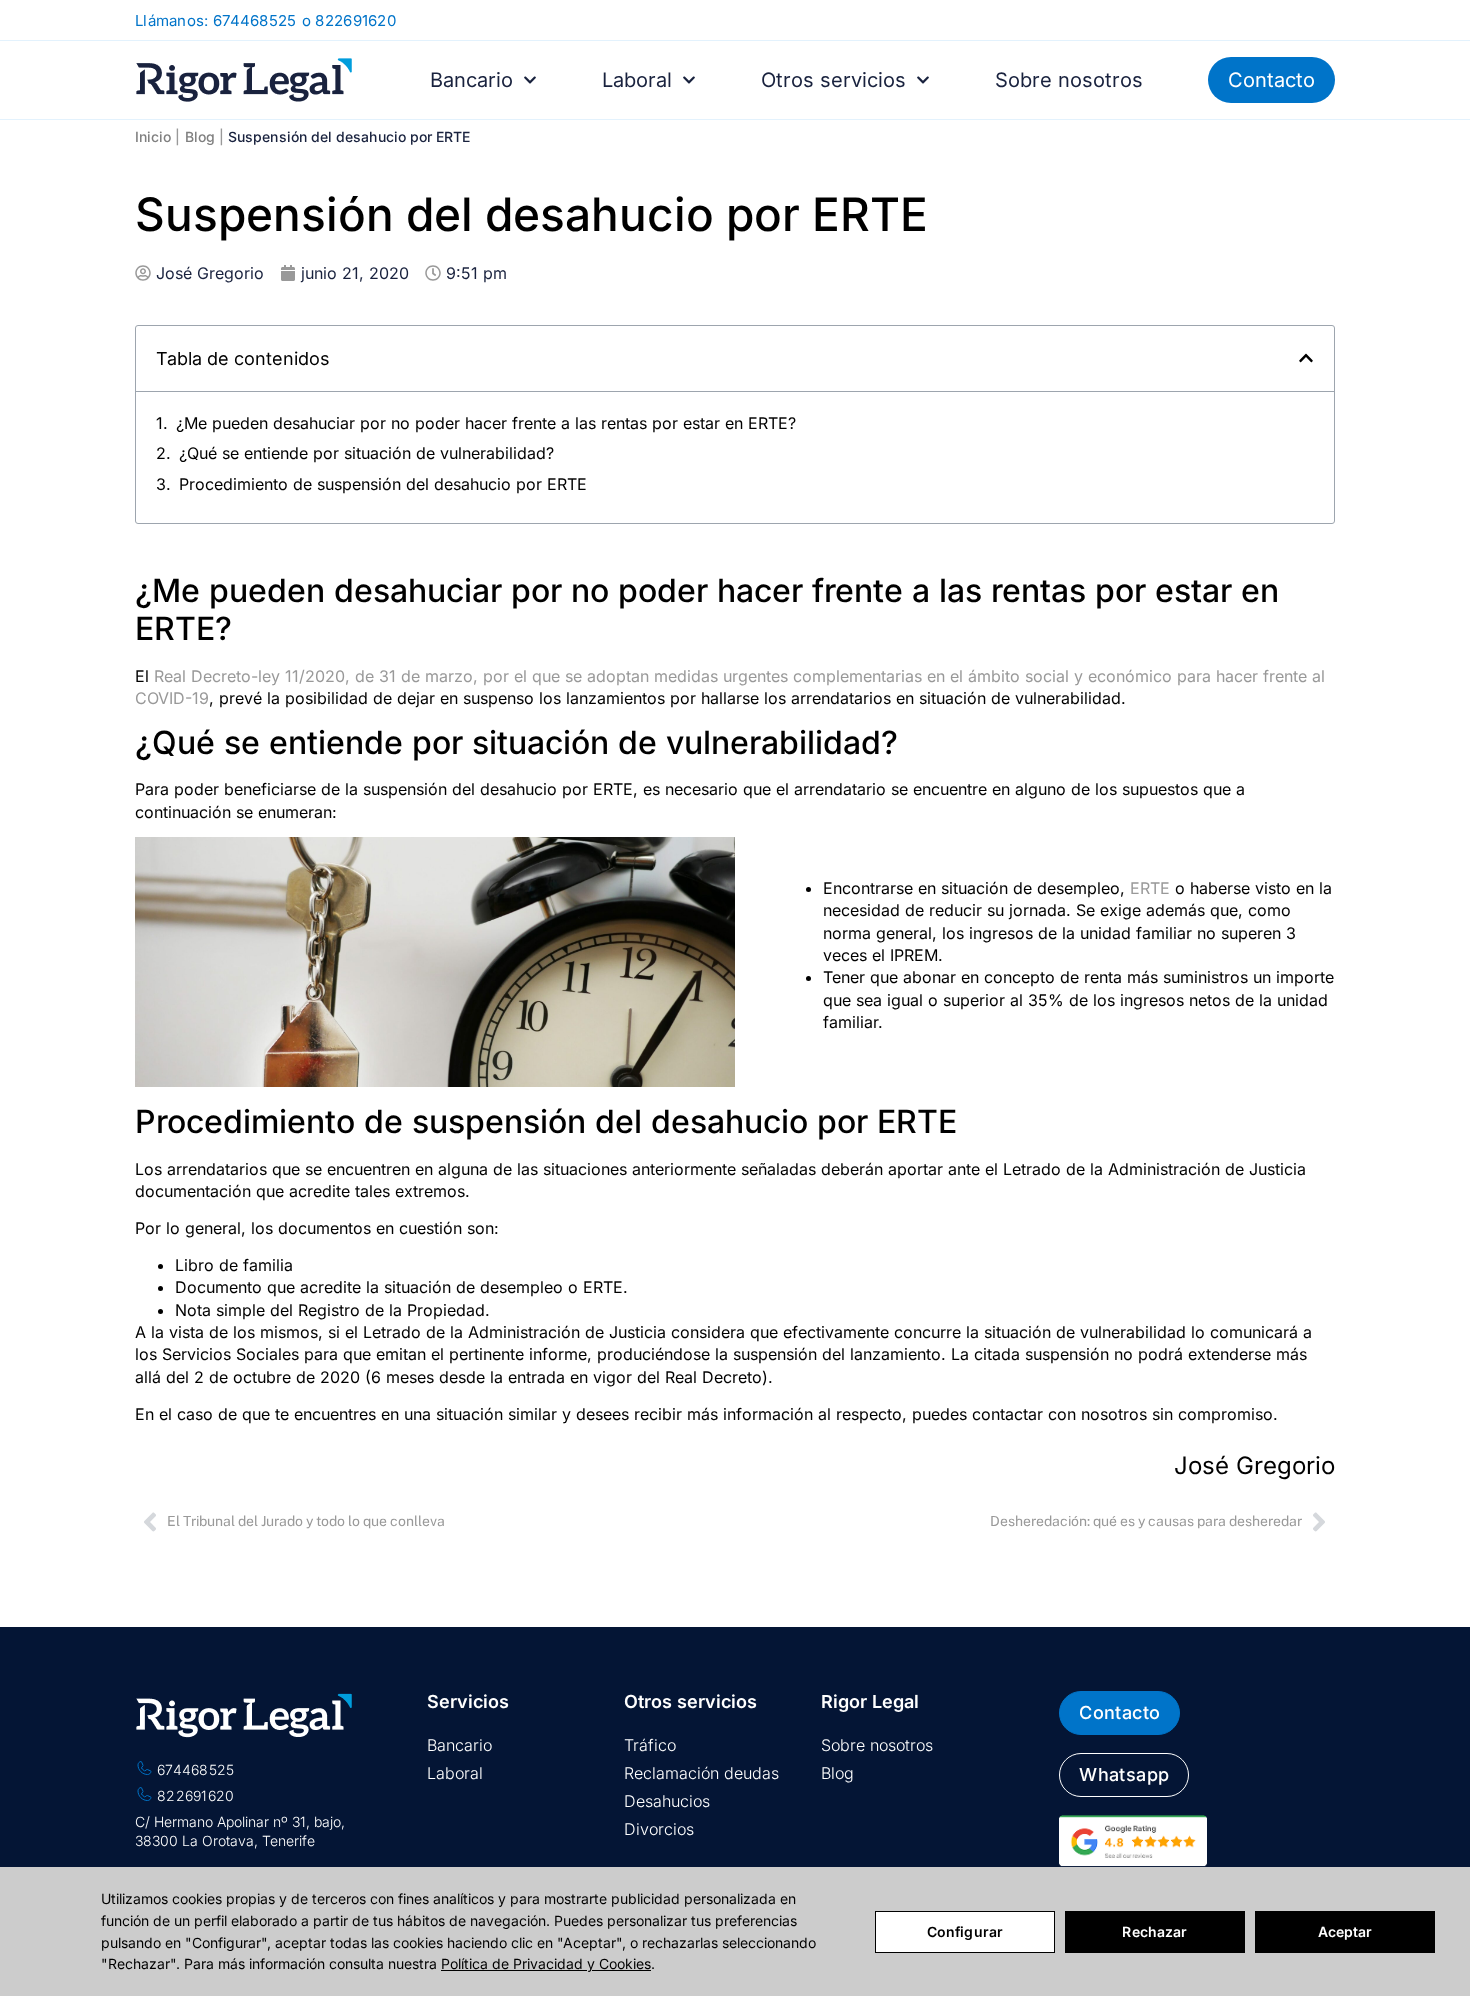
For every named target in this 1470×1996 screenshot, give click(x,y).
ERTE (1150, 888)
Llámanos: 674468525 (216, 20)
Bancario (471, 80)
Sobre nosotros (1069, 80)
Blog (200, 136)
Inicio (153, 136)
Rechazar (1154, 1931)
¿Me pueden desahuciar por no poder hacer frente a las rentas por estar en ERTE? (486, 423)
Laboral (637, 80)
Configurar (965, 1931)
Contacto (1271, 80)
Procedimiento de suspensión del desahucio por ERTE (383, 484)
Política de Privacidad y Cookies (546, 1963)
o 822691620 (349, 20)
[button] (1306, 358)
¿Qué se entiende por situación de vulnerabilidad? (366, 453)
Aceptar (1345, 1931)
